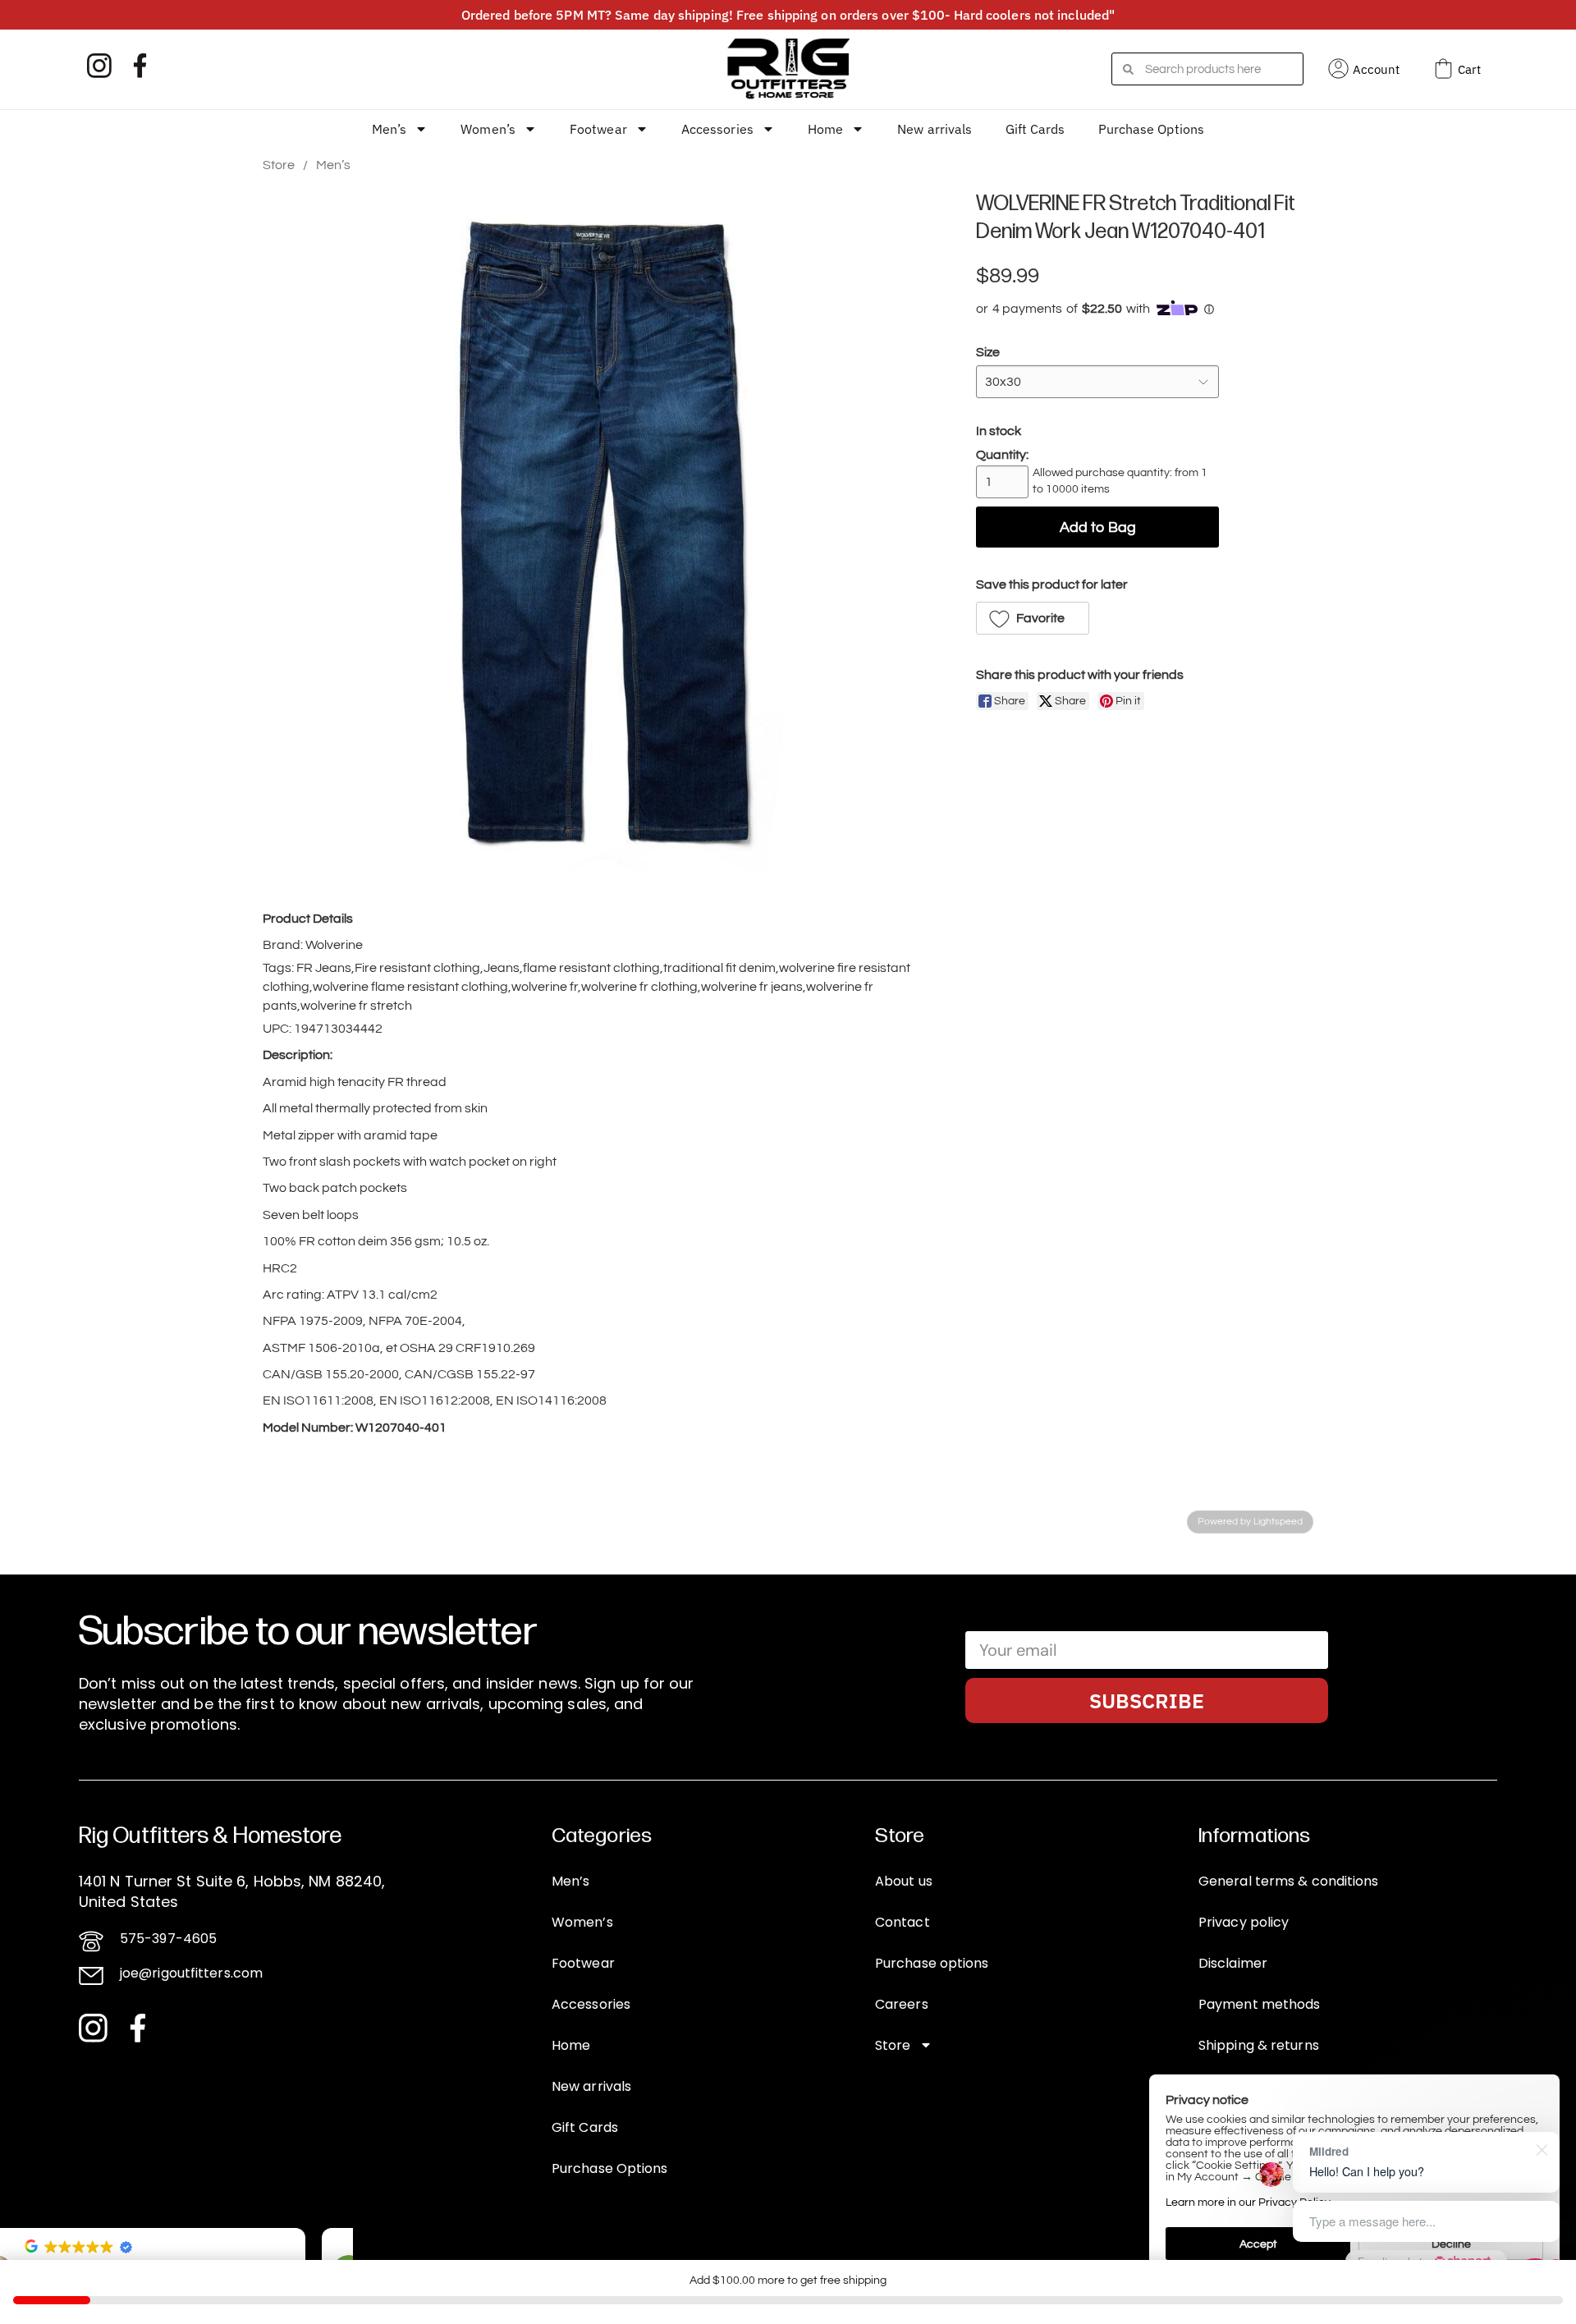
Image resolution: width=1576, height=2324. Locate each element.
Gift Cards (1035, 129)
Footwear (598, 129)
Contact (903, 1922)
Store (279, 165)
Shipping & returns (1259, 2045)
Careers (902, 2004)
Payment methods (1260, 2004)
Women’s (488, 129)
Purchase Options (1152, 129)
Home (825, 129)
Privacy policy (1244, 1922)
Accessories (717, 129)
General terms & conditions (1289, 1881)
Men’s (389, 129)
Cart (1469, 69)
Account (1377, 69)
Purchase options (932, 1963)
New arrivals (935, 129)
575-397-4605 (168, 1939)
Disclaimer (1233, 1963)
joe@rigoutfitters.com (191, 1973)
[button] (1033, 618)
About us (904, 1881)
